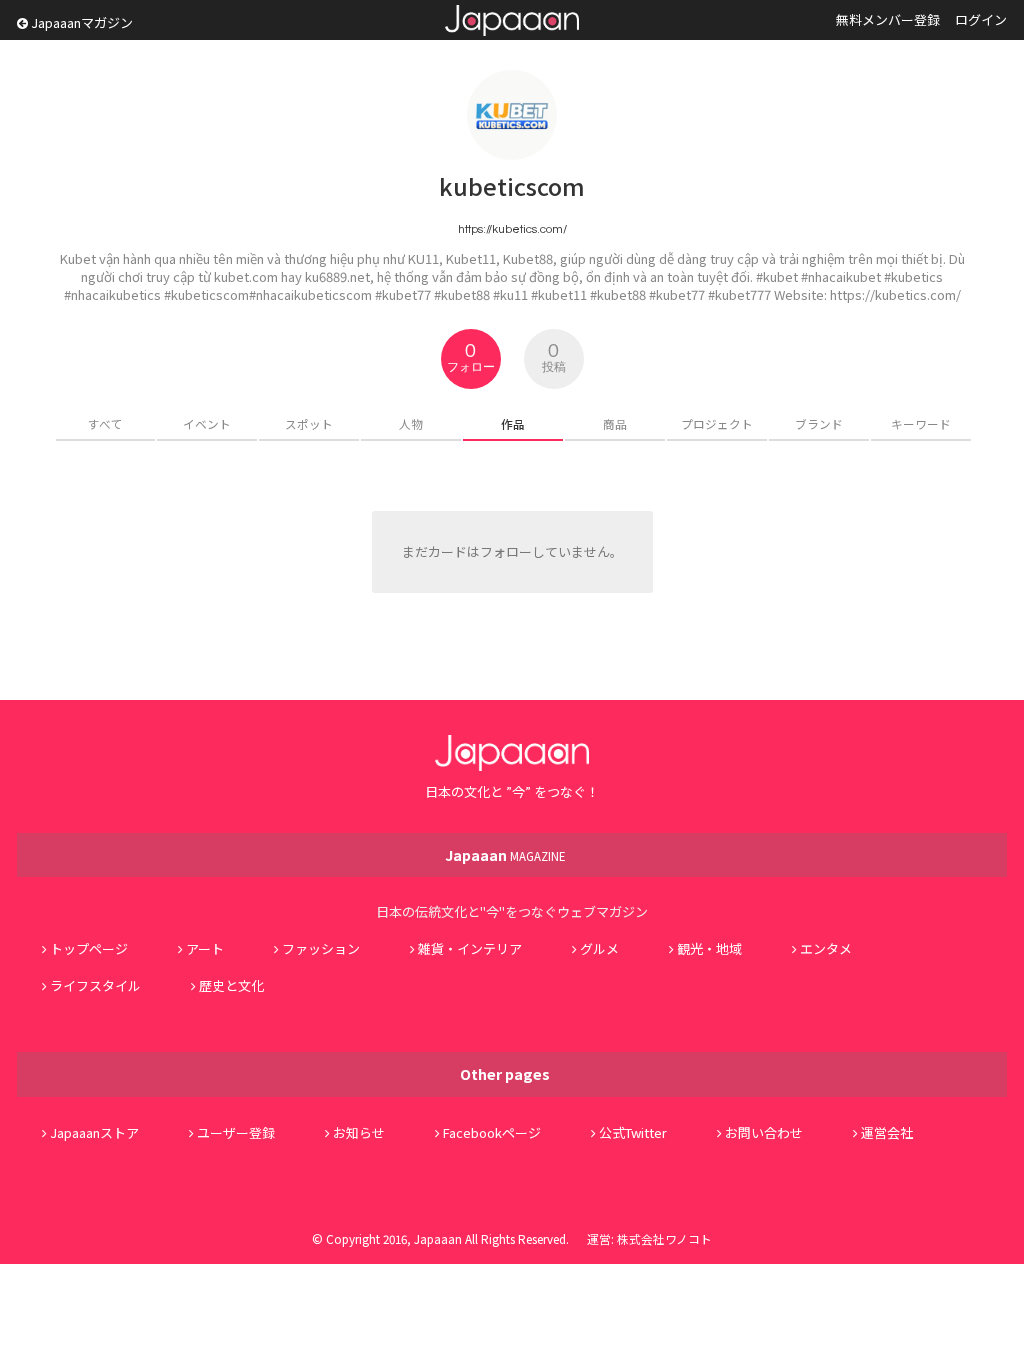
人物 (411, 423)
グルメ (599, 948)
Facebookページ (492, 1132)
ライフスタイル (95, 985)
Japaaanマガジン (80, 22)
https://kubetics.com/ (512, 229)
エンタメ (826, 948)
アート (205, 948)
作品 (513, 423)
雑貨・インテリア (470, 948)
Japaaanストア (94, 1132)
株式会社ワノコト (664, 1238)
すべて (105, 423)
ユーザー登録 (236, 1132)
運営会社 (887, 1132)
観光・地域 (709, 948)
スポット (309, 423)
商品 (615, 423)
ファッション (321, 948)
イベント (207, 423)
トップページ (89, 948)
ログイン (981, 19)
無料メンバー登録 (888, 19)
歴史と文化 (231, 985)
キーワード (921, 423)
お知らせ (359, 1132)
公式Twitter (633, 1132)
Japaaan (512, 20)
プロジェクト (717, 423)
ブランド (819, 423)
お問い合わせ (764, 1132)
